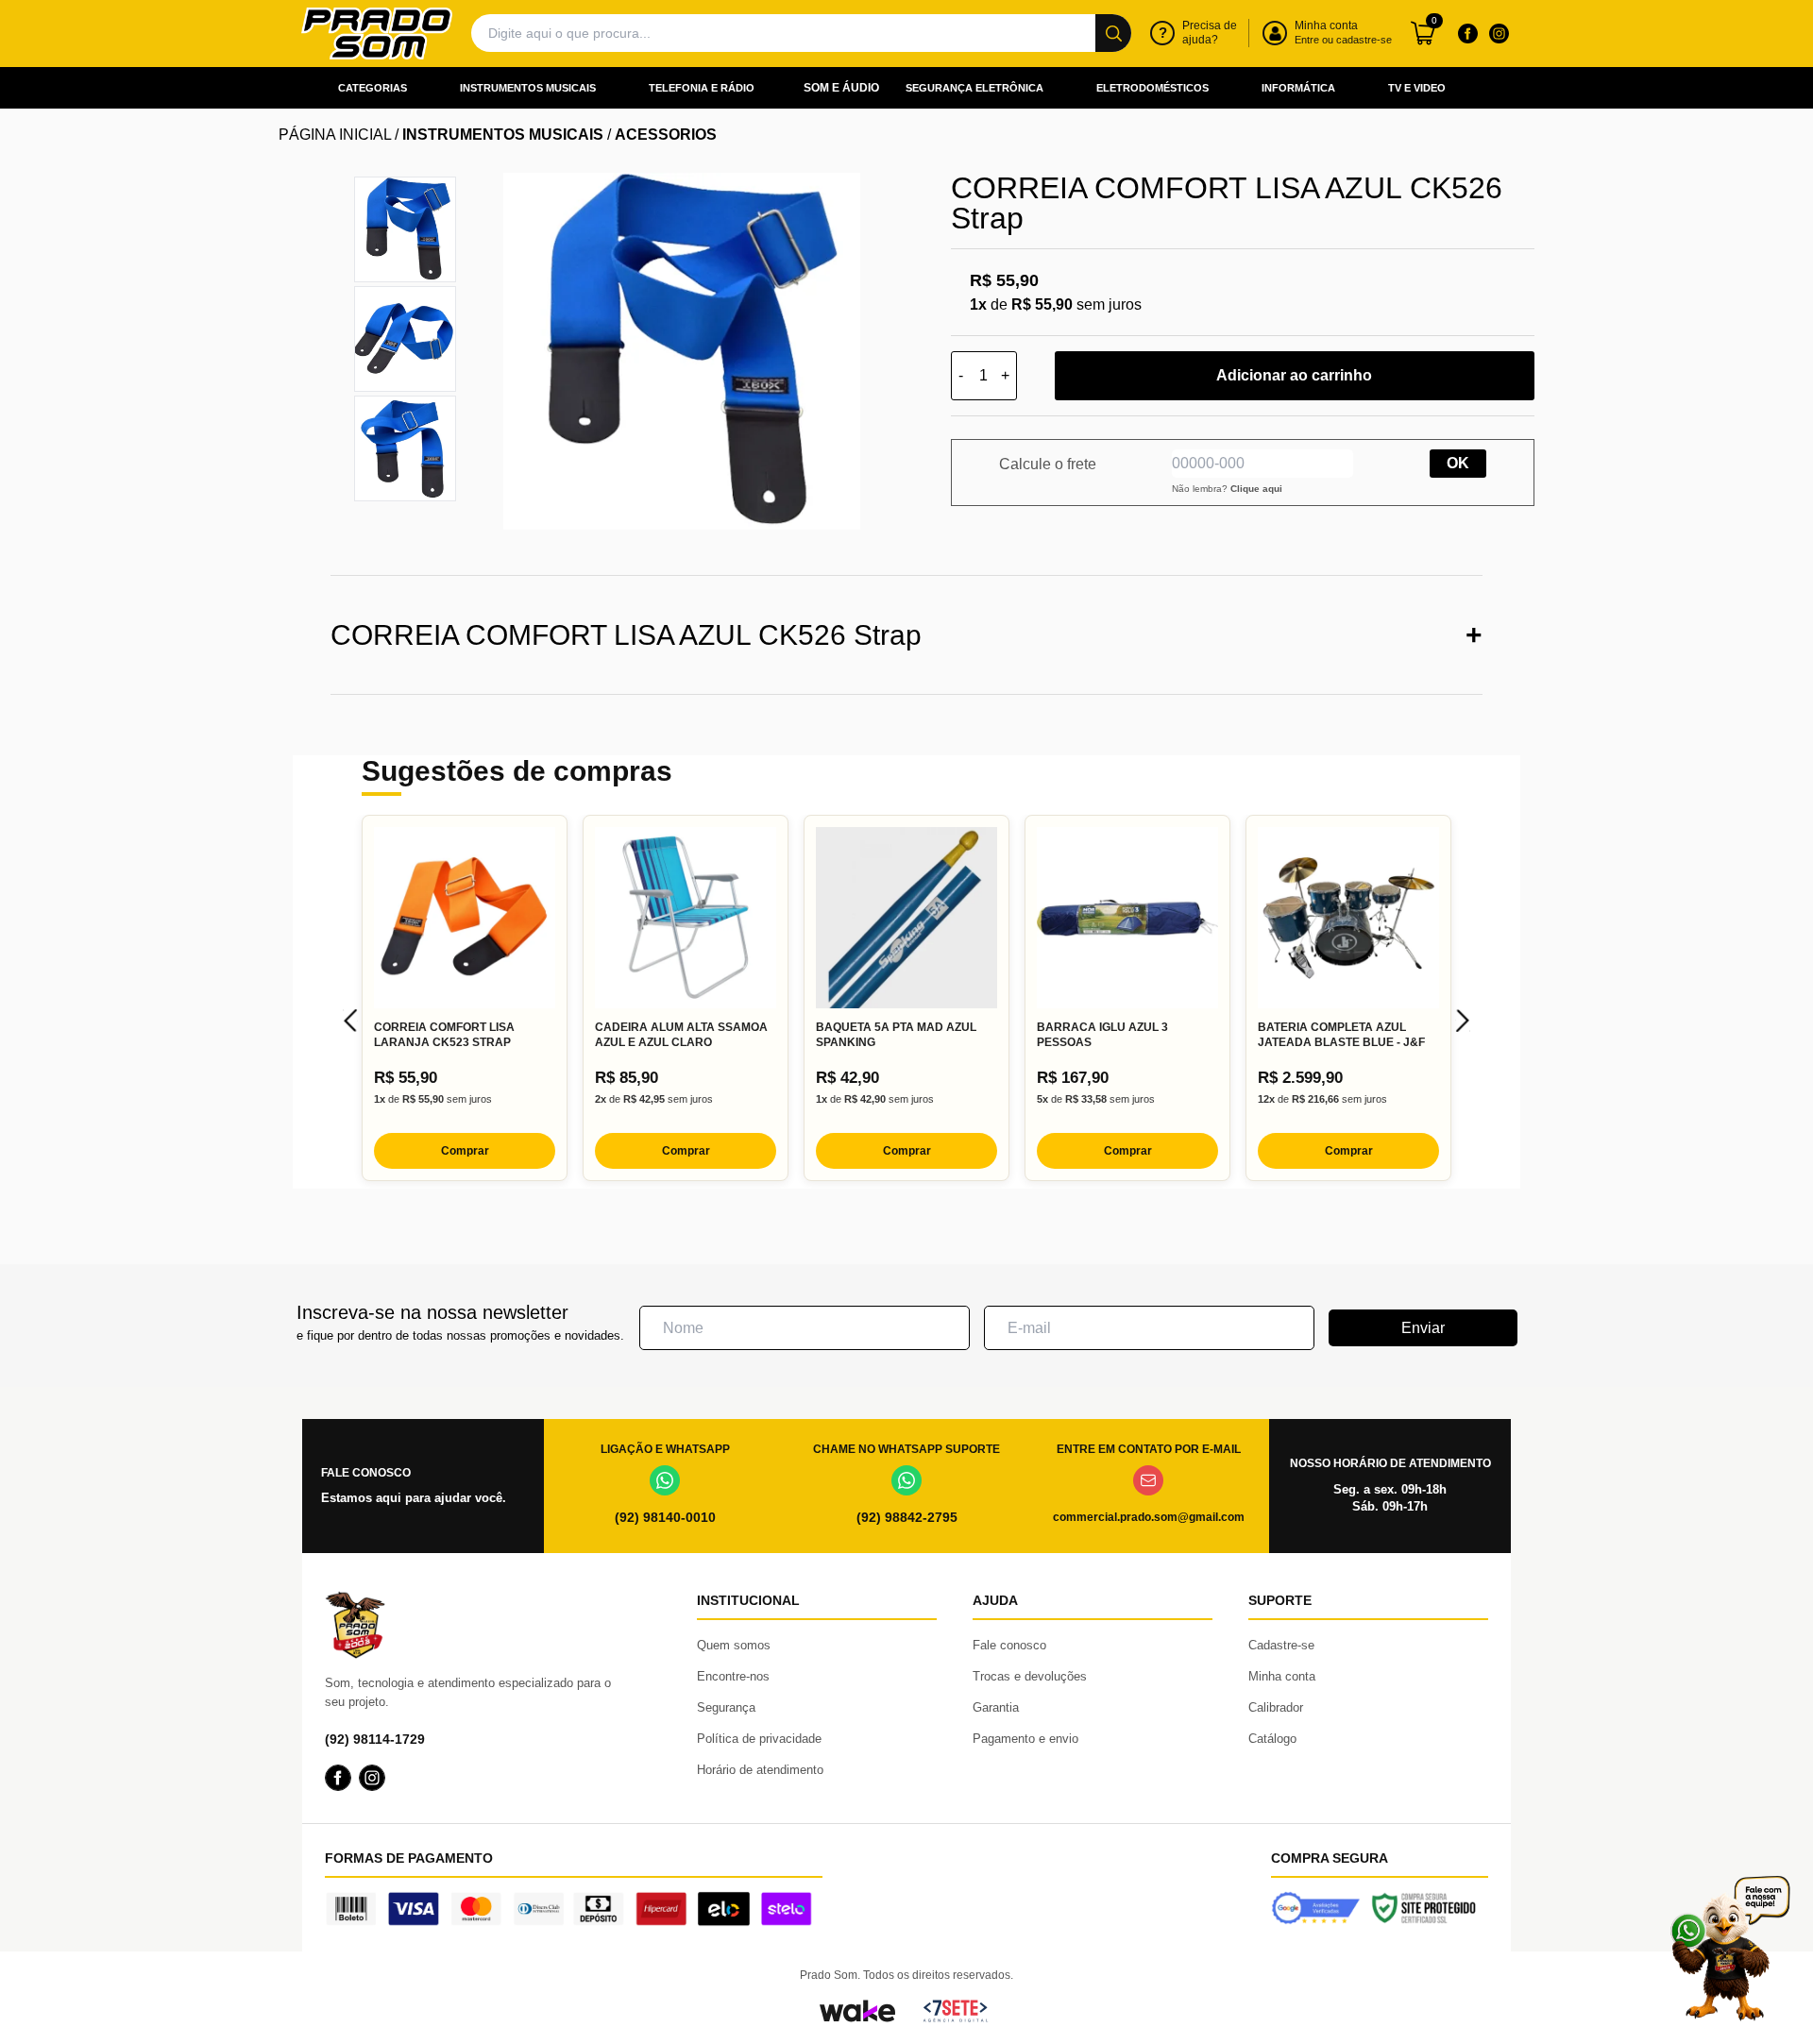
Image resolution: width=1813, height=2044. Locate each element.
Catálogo (1272, 1739)
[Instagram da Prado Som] (1499, 33)
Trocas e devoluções (1030, 1676)
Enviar (1423, 1328)
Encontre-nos (733, 1676)
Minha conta (1282, 1676)
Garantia (996, 1707)
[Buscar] (1113, 33)
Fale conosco (1009, 1645)
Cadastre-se (1281, 1645)
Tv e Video (1417, 88)
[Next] (1463, 1021)
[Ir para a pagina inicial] (377, 34)
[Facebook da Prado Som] (1467, 33)
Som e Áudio (841, 88)
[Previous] (350, 1021)
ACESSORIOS (666, 135)
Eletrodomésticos (1152, 88)
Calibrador (1276, 1707)
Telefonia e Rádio (702, 88)
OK (1458, 463)
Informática (1298, 88)
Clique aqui (1256, 489)
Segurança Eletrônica (974, 88)
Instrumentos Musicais (528, 88)
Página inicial (335, 135)
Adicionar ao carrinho (1294, 375)
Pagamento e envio (1025, 1739)
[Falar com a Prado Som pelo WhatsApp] (1730, 1948)
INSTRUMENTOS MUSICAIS (503, 135)
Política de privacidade (759, 1739)
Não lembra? (1227, 489)
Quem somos (734, 1645)
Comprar (465, 1151)
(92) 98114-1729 (375, 1739)
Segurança (726, 1707)
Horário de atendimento (760, 1770)
